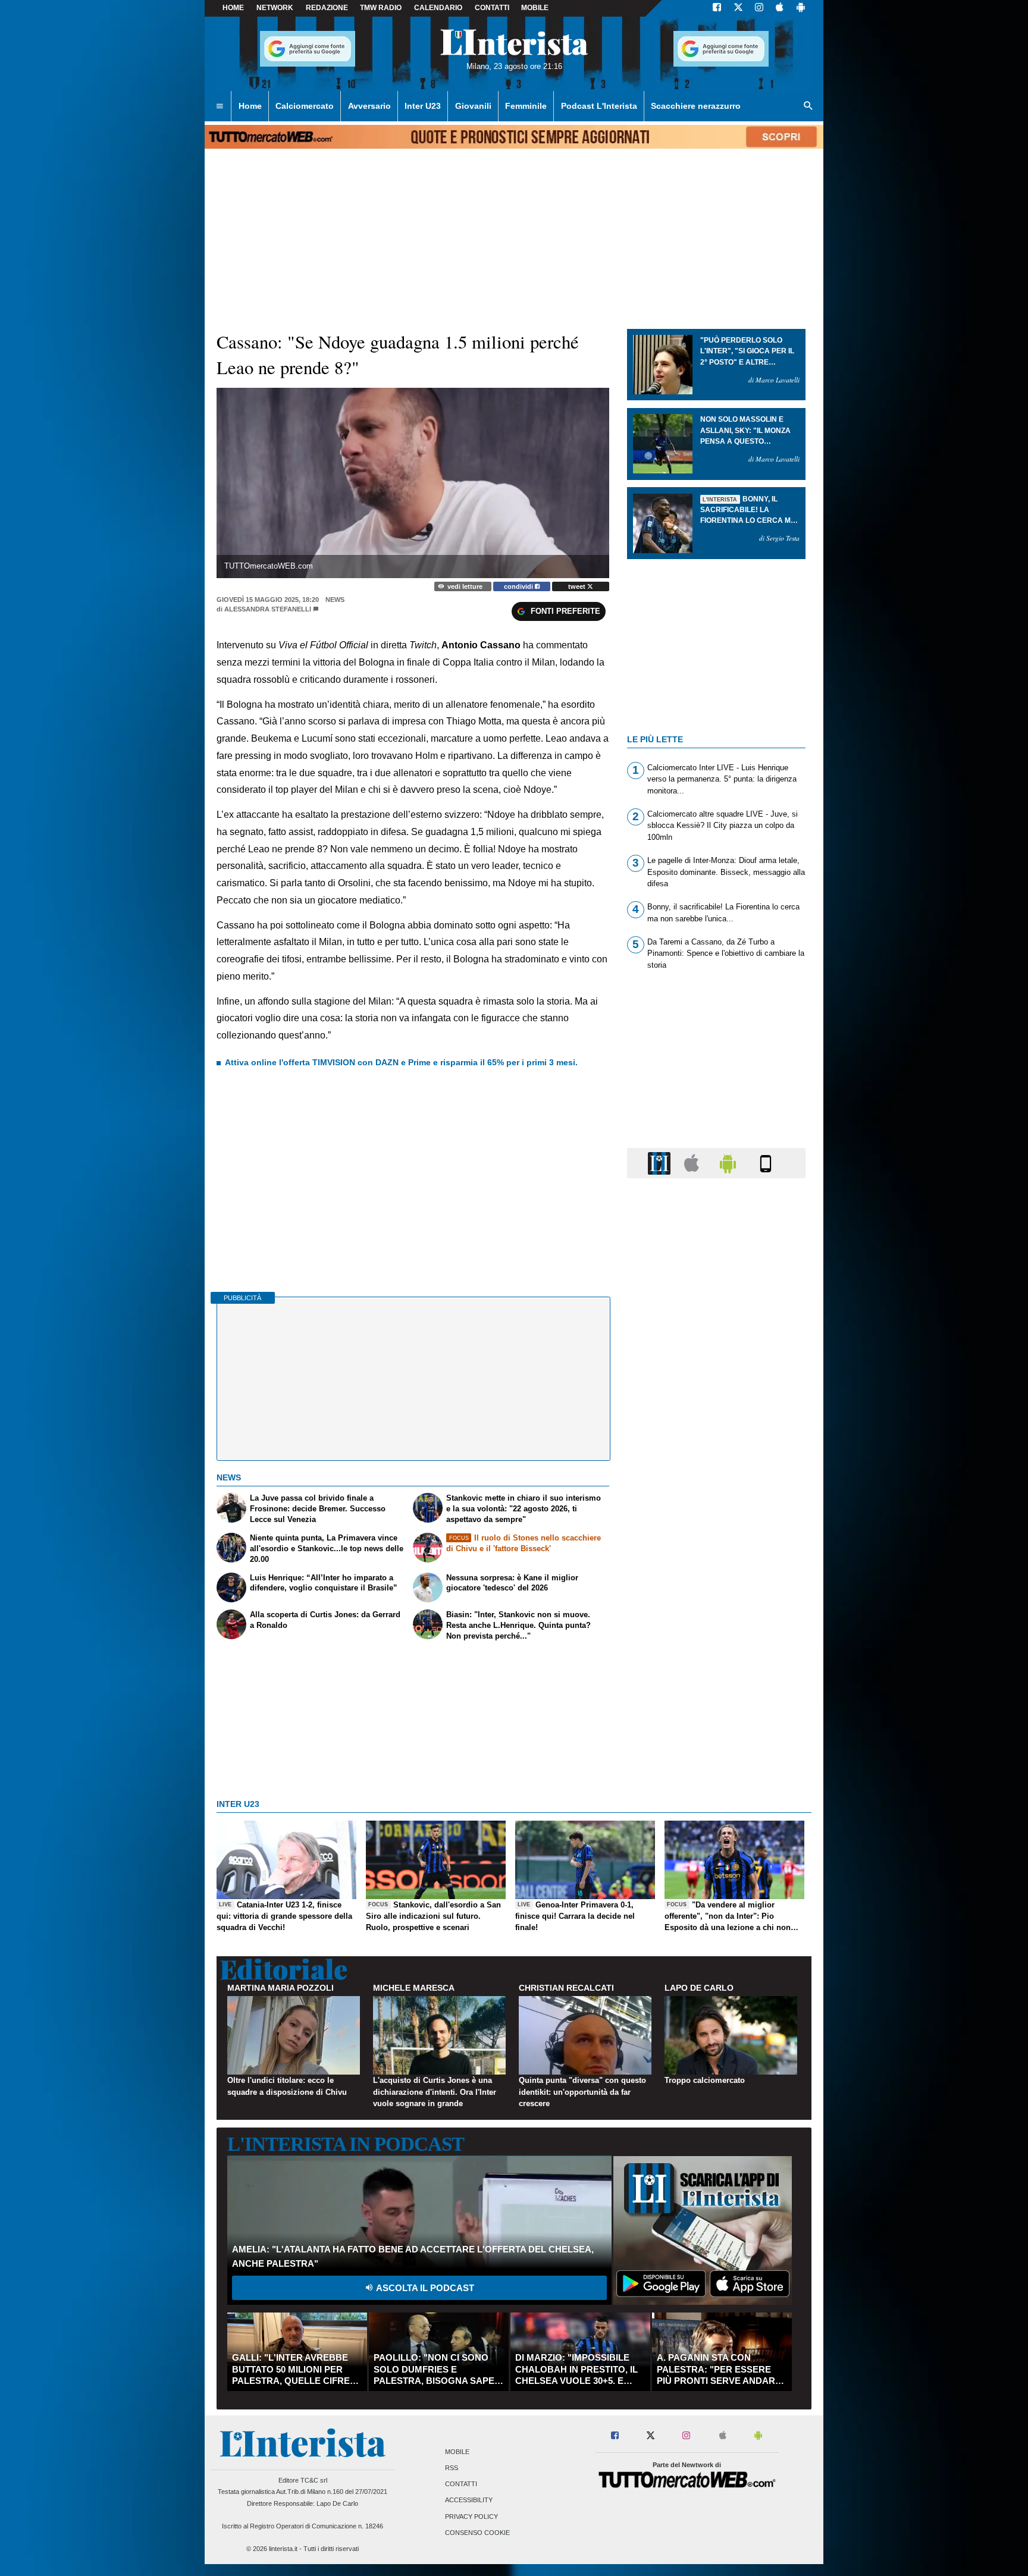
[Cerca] (808, 106)
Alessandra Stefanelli (268, 609)
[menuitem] (220, 106)
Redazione (327, 8)
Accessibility (469, 2500)
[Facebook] (717, 8)
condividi (519, 586)
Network (275, 8)
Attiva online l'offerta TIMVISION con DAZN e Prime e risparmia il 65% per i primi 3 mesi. (401, 1062)
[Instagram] (760, 8)
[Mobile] (766, 1163)
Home (233, 8)
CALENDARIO (438, 8)
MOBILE (535, 8)
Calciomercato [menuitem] (305, 106)
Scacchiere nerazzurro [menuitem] (696, 106)
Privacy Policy (471, 2517)
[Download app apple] (780, 8)
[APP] (661, 1163)
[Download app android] (801, 8)
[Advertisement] (716, 1649)
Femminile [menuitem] (526, 106)
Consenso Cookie (477, 2533)
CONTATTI (492, 8)
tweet (578, 586)
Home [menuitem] (250, 106)
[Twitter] (738, 8)
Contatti (461, 2484)
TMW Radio (381, 8)
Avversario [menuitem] (369, 106)
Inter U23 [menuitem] (423, 106)
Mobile (457, 2452)
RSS (452, 2468)
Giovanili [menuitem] (473, 106)
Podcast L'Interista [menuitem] (599, 106)
